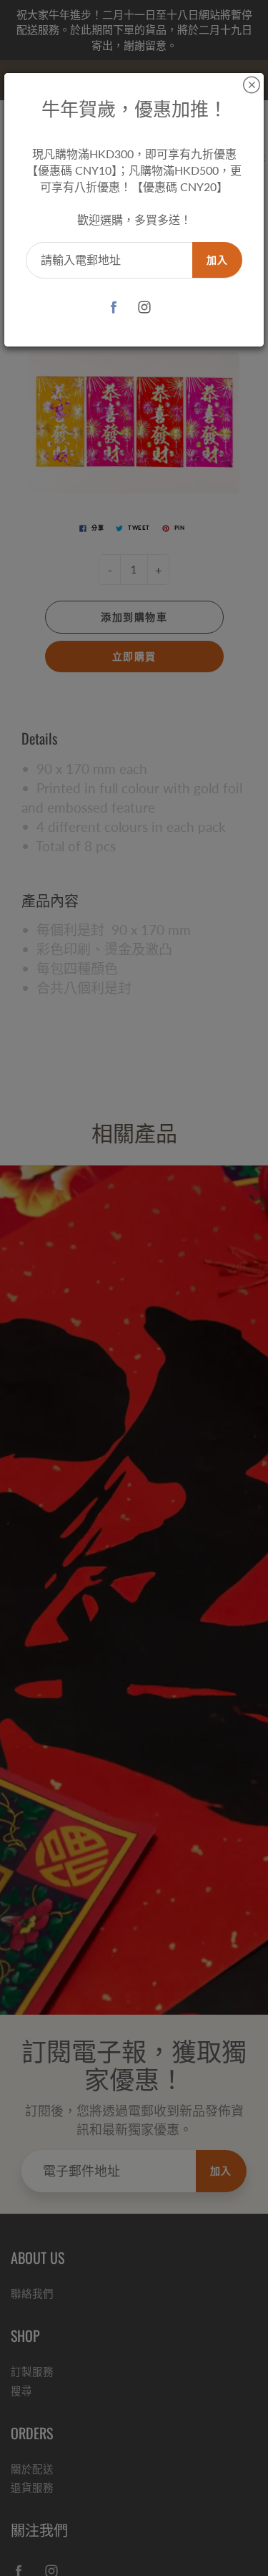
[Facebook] (114, 307)
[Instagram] (145, 307)
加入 (217, 260)
